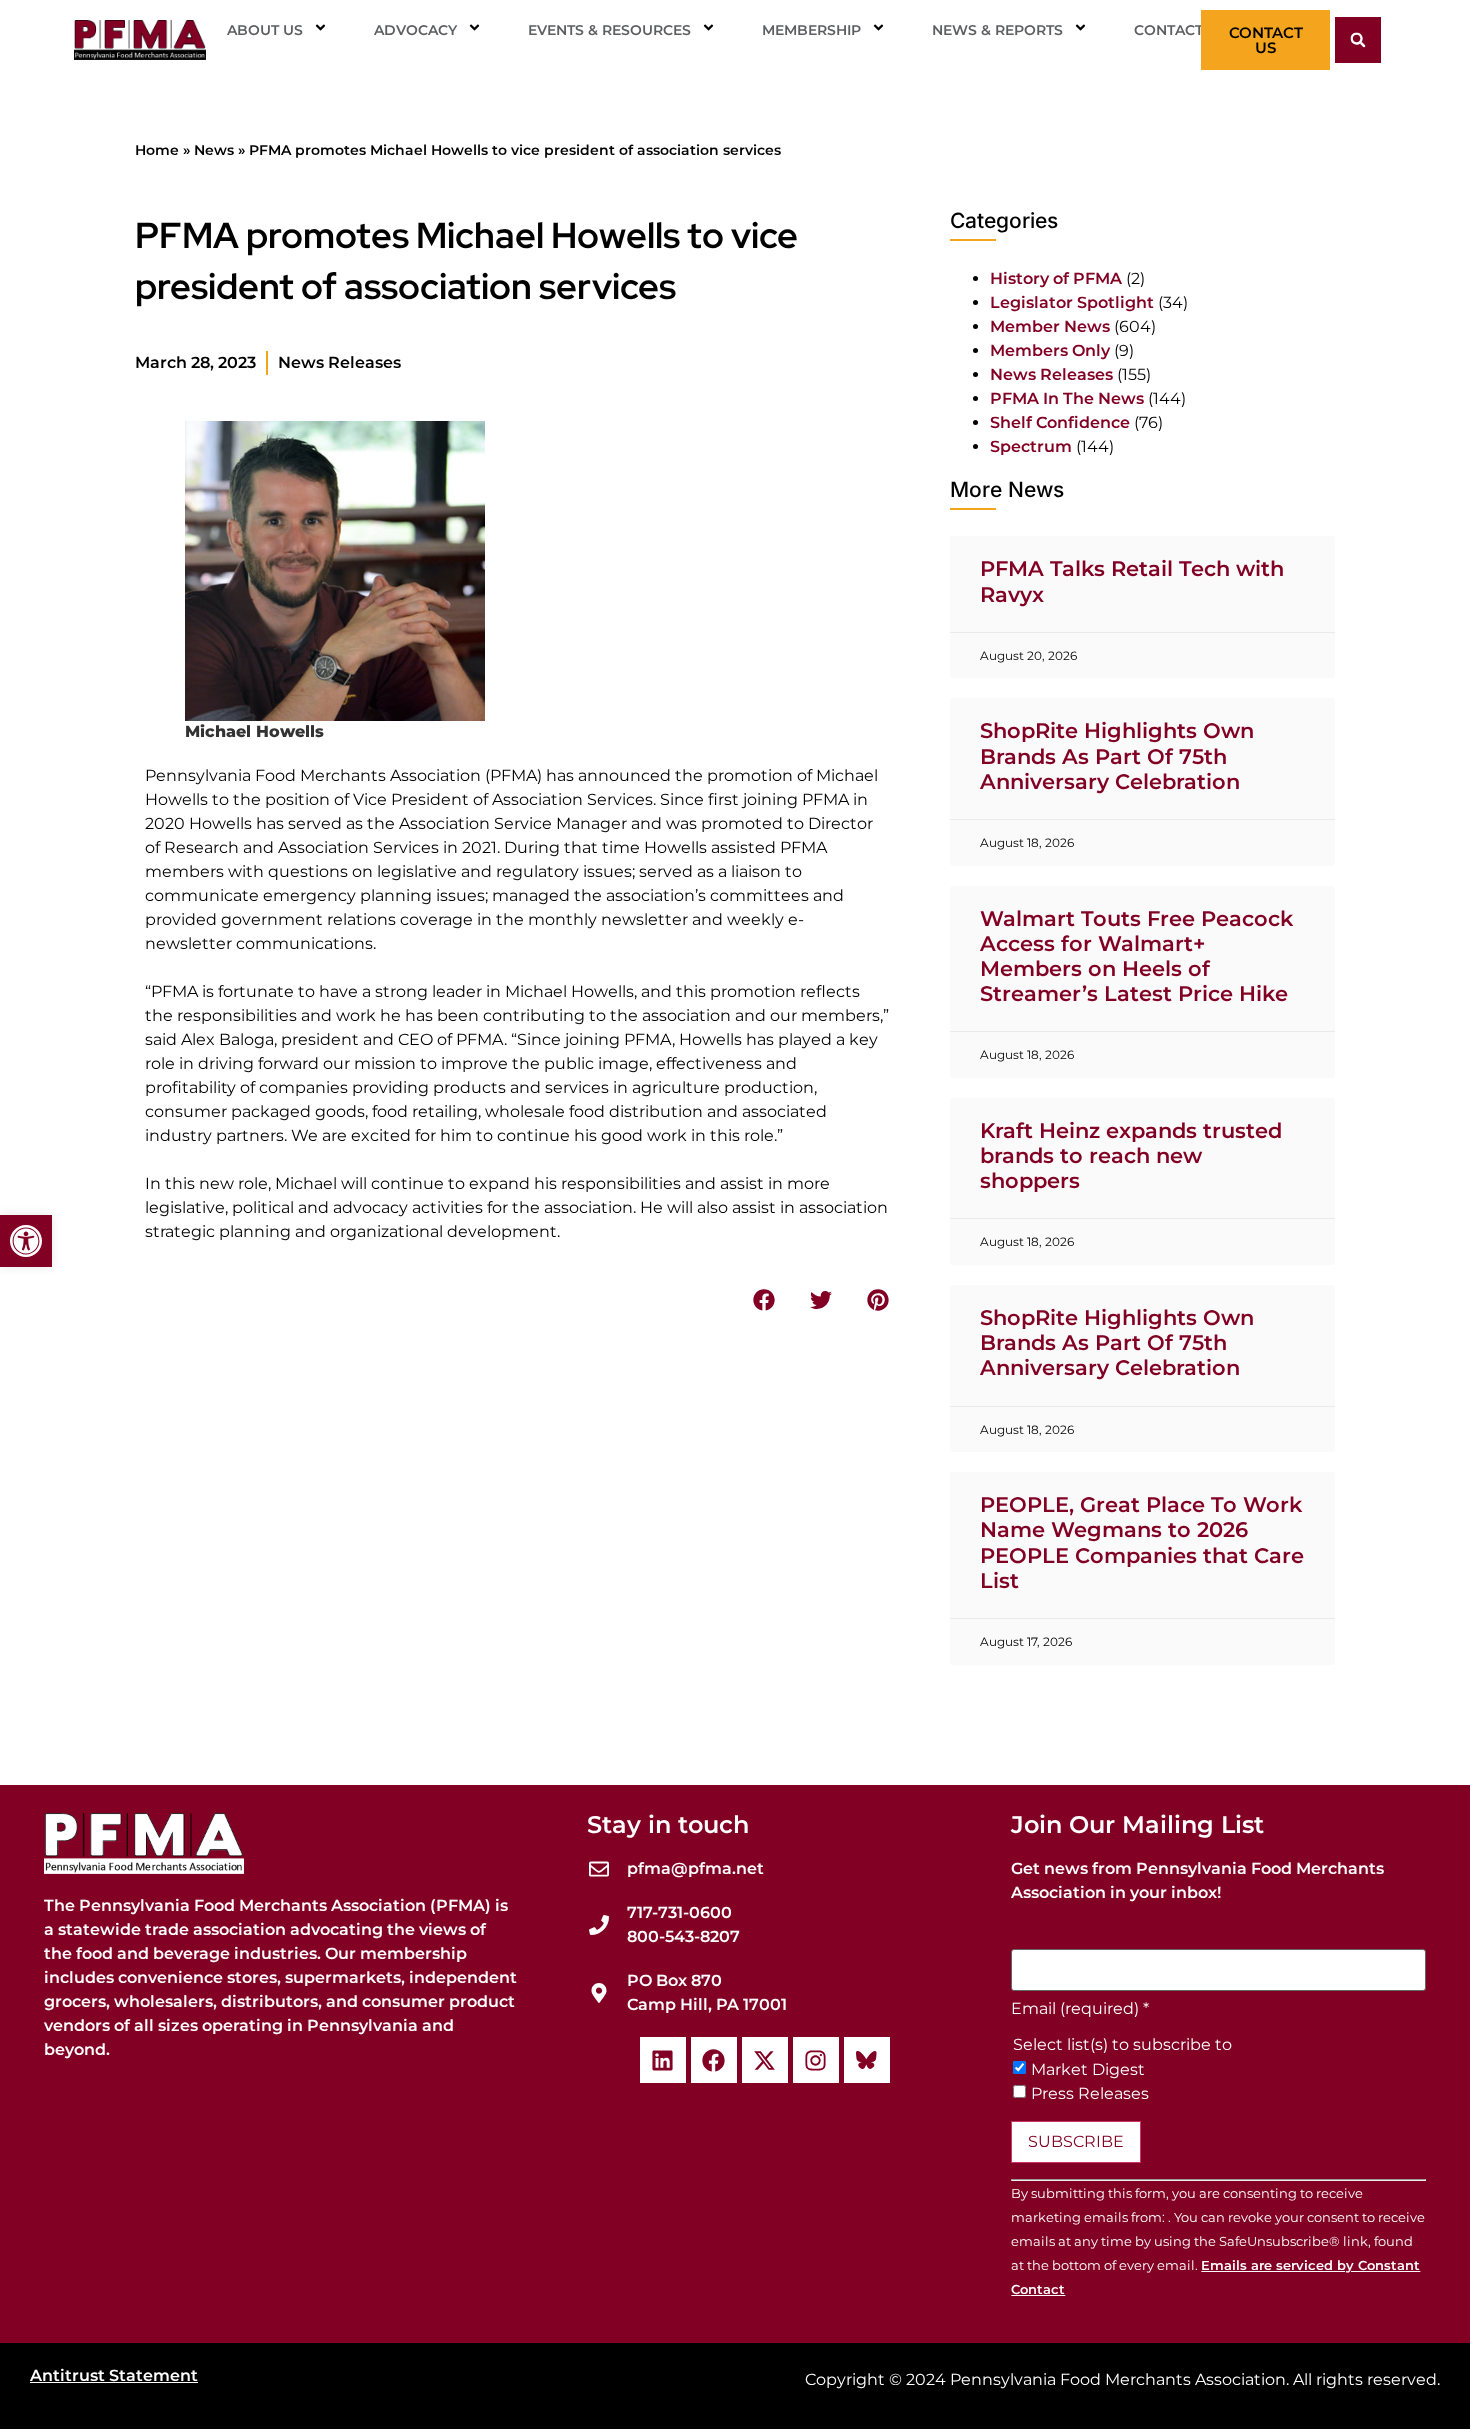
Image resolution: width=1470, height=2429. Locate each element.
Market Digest (1088, 2070)
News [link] (214, 150)
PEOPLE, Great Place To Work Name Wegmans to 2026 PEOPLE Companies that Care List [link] (1142, 1542)
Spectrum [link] (1031, 446)
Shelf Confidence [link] (1060, 422)
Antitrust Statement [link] (114, 2375)
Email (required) (1080, 2009)
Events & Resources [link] (609, 30)
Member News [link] (1050, 326)
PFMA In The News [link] (1067, 398)
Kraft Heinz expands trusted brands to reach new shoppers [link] (1131, 1155)
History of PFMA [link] (1056, 278)
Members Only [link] (1050, 350)
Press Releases (1090, 2094)
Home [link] (157, 150)
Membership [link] (811, 30)
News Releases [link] (339, 362)
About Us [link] (265, 30)
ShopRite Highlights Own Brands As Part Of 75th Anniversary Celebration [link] (1117, 755)
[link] (26, 1241)
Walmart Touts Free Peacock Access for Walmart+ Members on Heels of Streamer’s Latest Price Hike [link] (1136, 956)
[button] (1358, 40)
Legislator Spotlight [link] (1072, 302)
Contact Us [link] (1180, 30)
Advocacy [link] (415, 30)
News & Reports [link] (997, 30)
